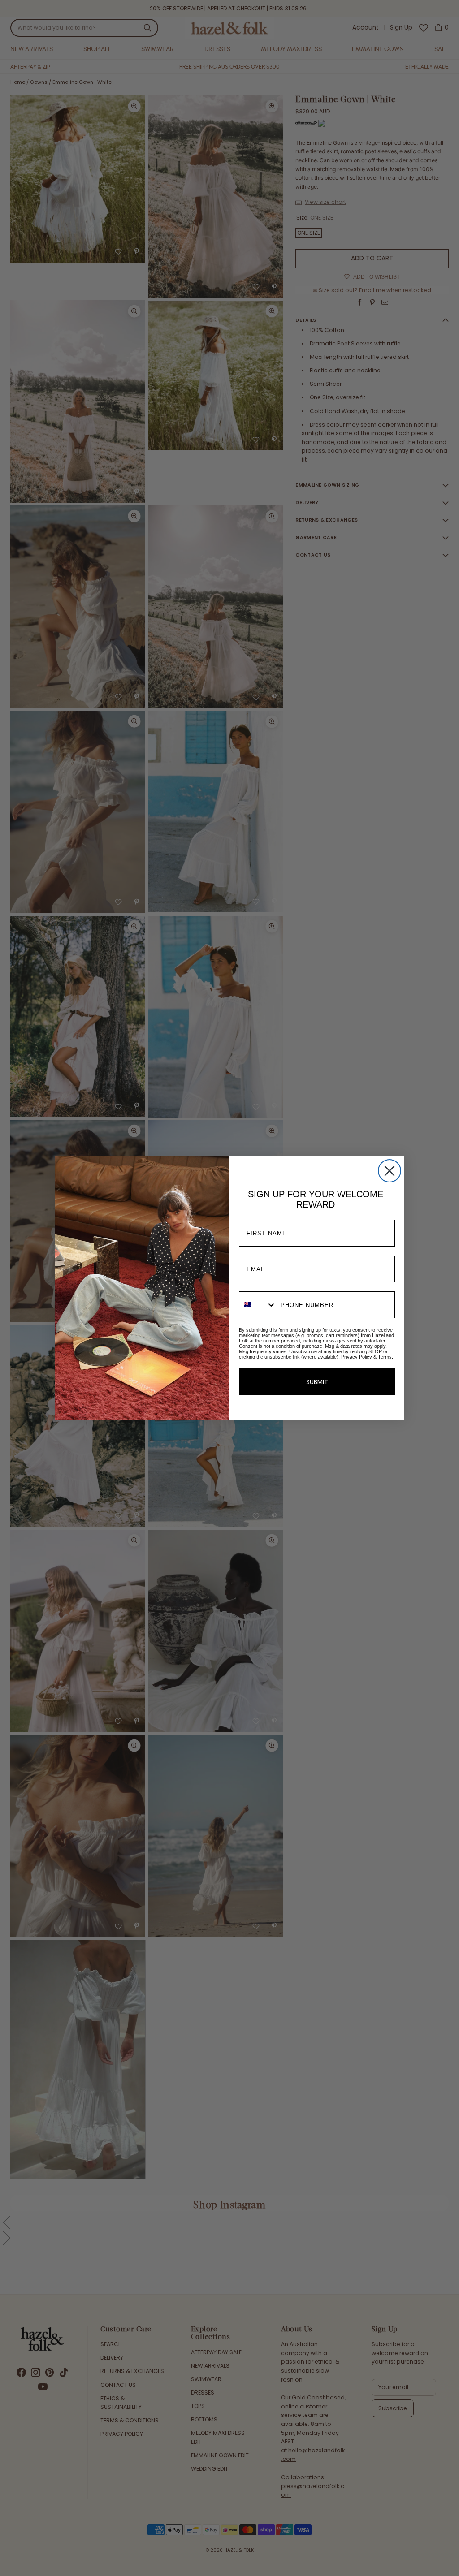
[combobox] (258, 1305)
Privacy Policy (357, 1357)
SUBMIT (317, 1382)
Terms (385, 1357)
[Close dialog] (390, 1171)
